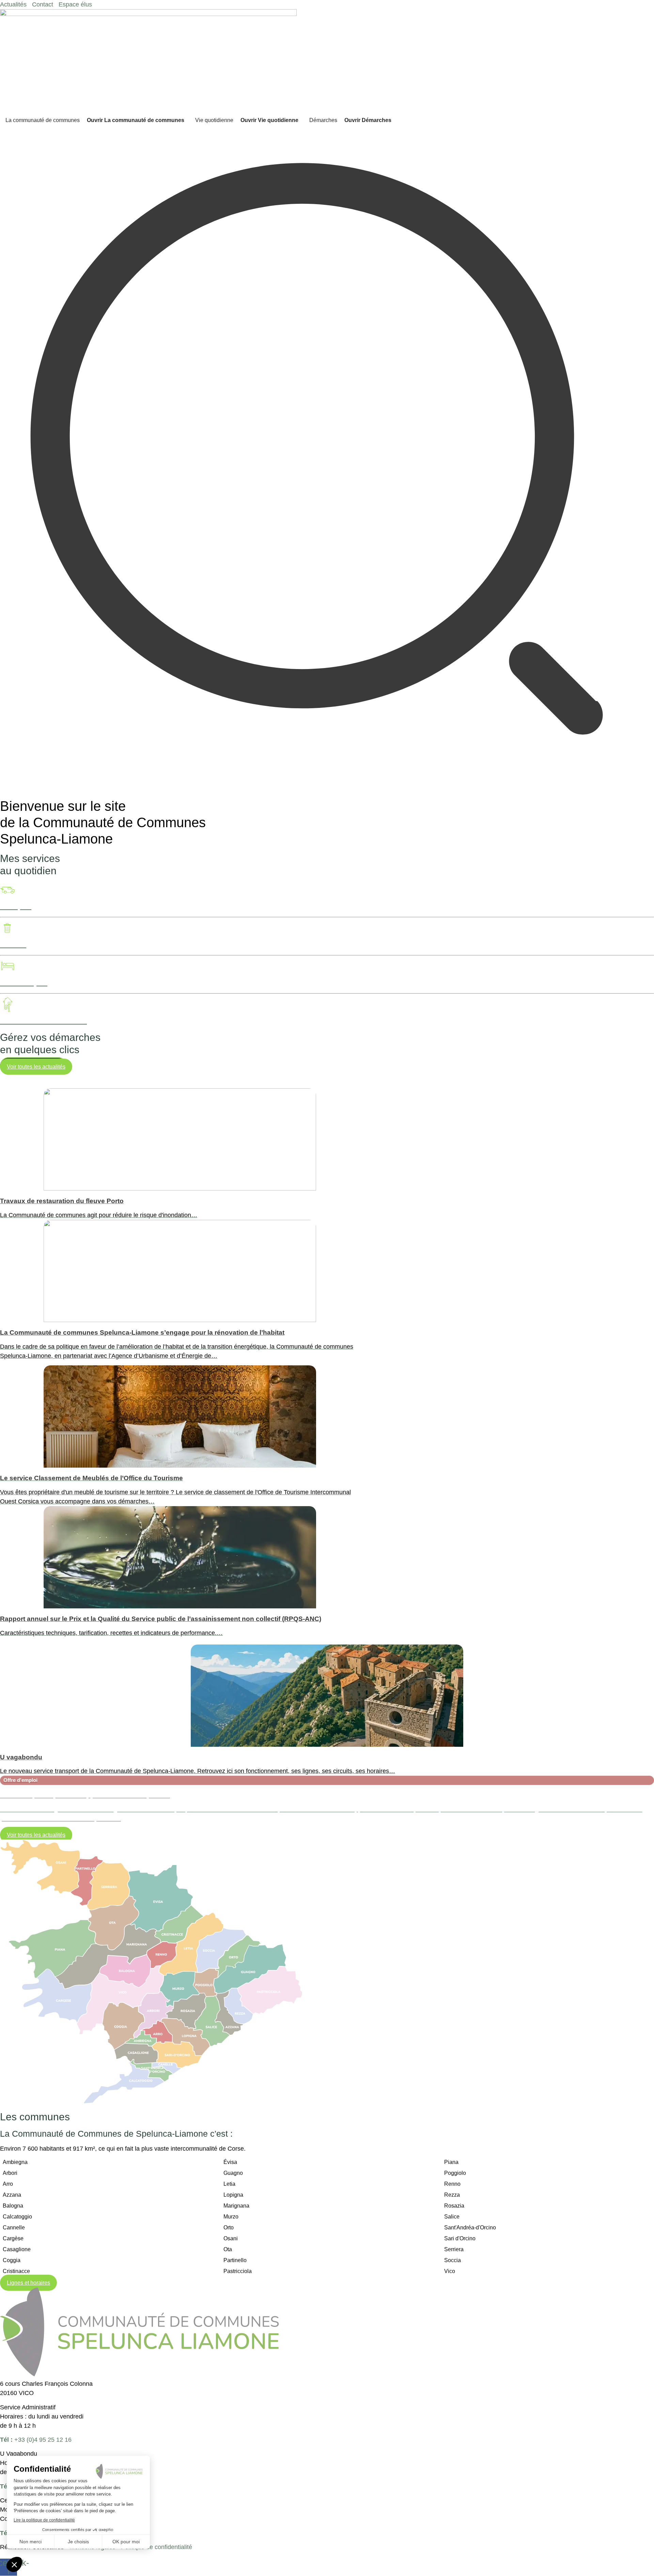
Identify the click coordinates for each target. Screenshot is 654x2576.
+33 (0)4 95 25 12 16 (36, 2440)
